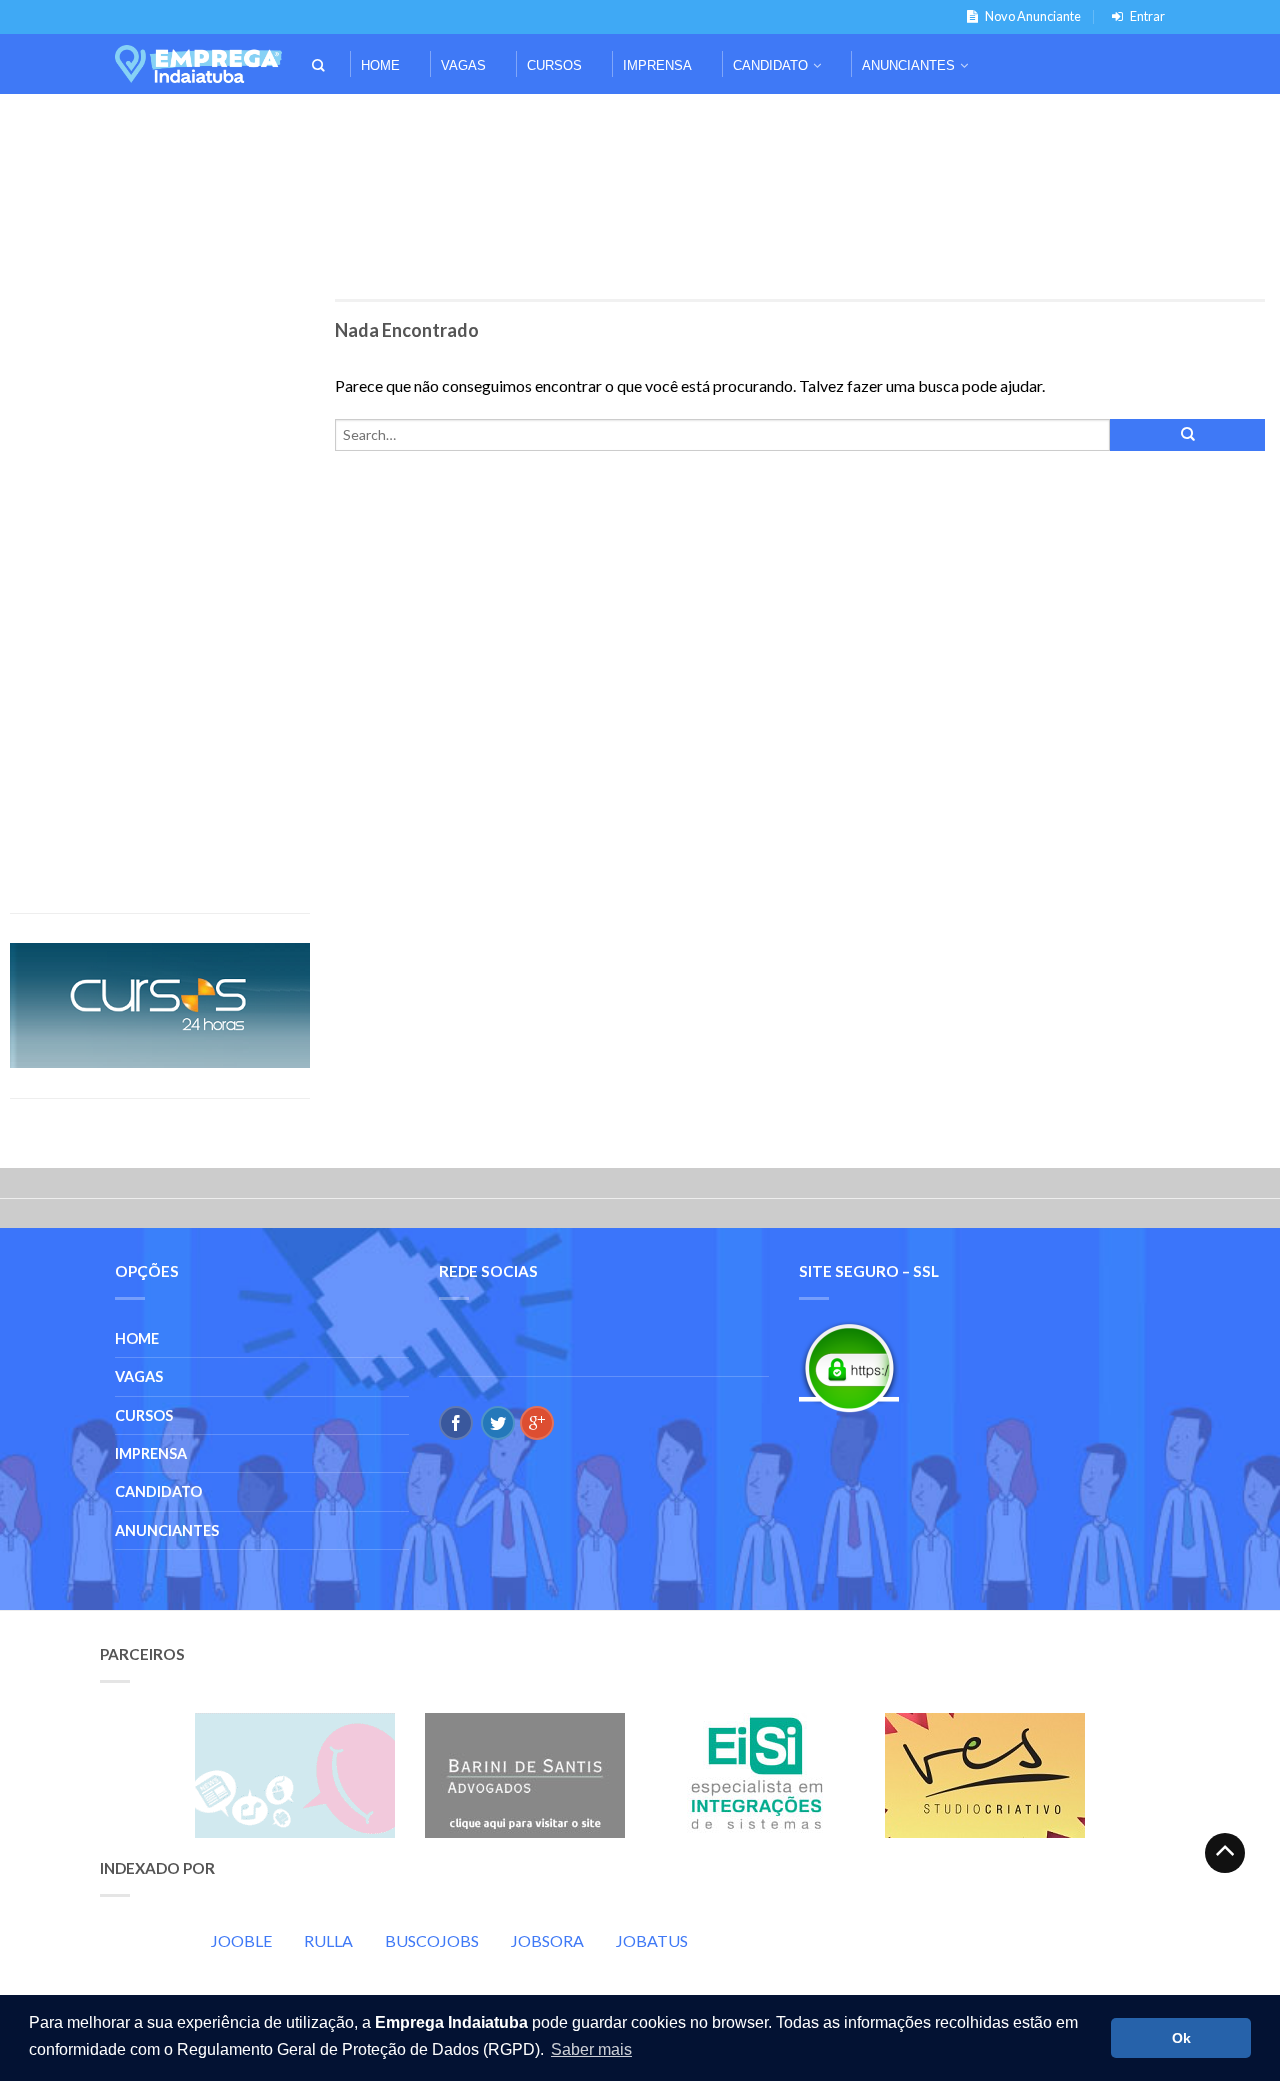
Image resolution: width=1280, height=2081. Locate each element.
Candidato (770, 65)
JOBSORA (547, 1940)
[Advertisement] (640, 121)
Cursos (554, 65)
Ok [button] (1181, 2038)
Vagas (463, 65)
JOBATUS (652, 1940)
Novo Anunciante (1033, 16)
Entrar (1147, 16)
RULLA (328, 1940)
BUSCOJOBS (432, 1940)
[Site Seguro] (849, 1367)
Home (380, 65)
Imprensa (657, 65)
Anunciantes (908, 65)
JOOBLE (241, 1940)
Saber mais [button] (591, 2049)
